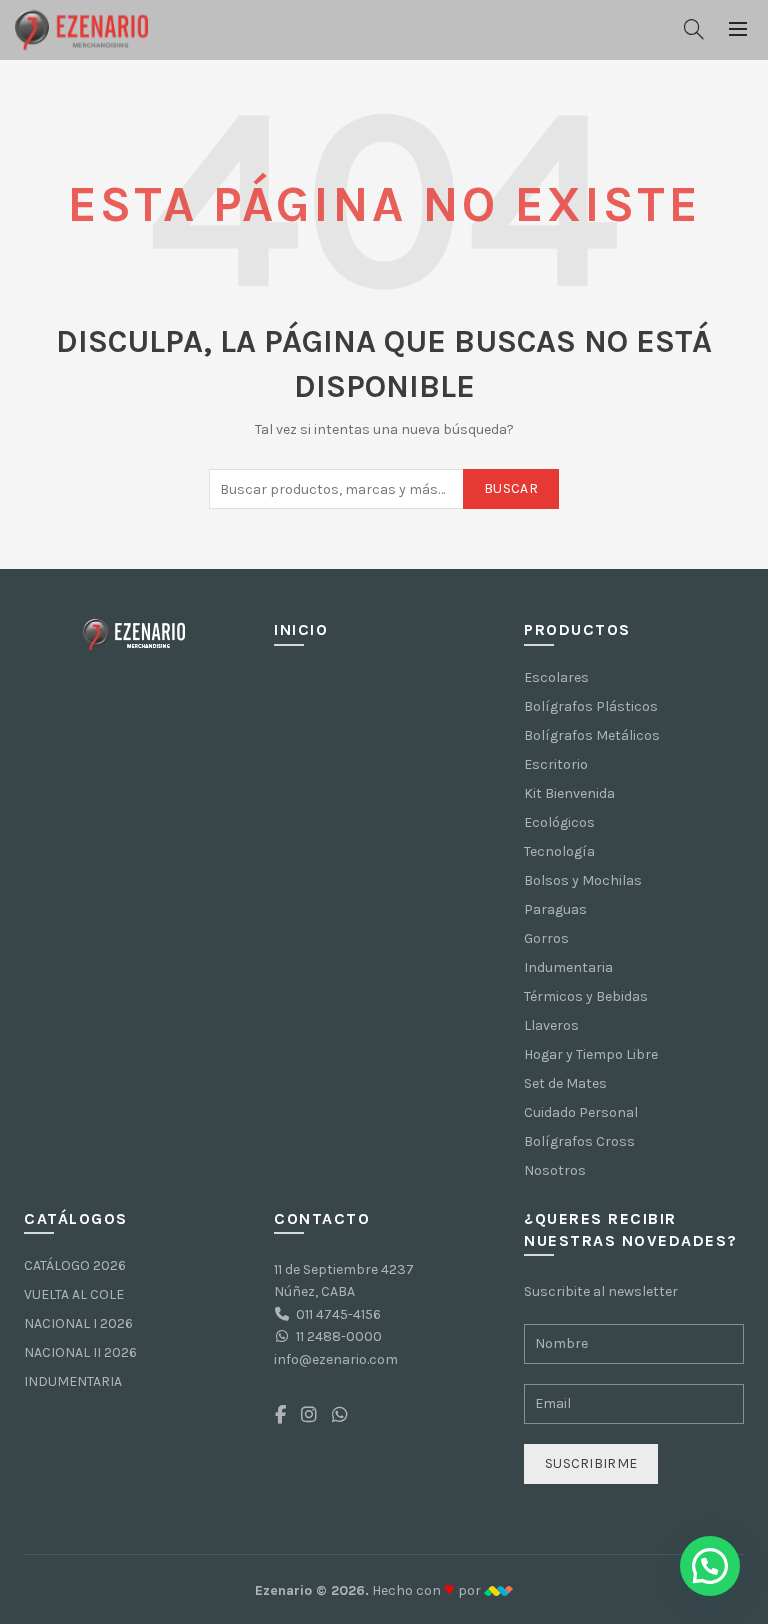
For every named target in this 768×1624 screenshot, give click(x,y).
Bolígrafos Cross (579, 1141)
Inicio (301, 629)
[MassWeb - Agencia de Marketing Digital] (498, 1590)
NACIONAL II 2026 (80, 1352)
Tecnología (559, 851)
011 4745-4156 (338, 1314)
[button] (710, 1566)
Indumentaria (568, 967)
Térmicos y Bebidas (586, 996)
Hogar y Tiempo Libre (591, 1054)
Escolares (556, 677)
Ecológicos (559, 822)
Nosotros (555, 1170)
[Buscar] (694, 29)
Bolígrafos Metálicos (592, 735)
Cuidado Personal (581, 1112)
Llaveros (551, 1025)
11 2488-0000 (339, 1336)
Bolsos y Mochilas (583, 880)
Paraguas (555, 909)
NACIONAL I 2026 (78, 1323)
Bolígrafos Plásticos (591, 706)
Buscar (511, 488)
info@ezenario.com (336, 1359)
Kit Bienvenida (569, 793)
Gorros (546, 938)
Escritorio (556, 764)
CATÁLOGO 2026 (75, 1265)
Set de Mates (565, 1083)
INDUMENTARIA (73, 1381)
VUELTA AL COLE (74, 1294)
